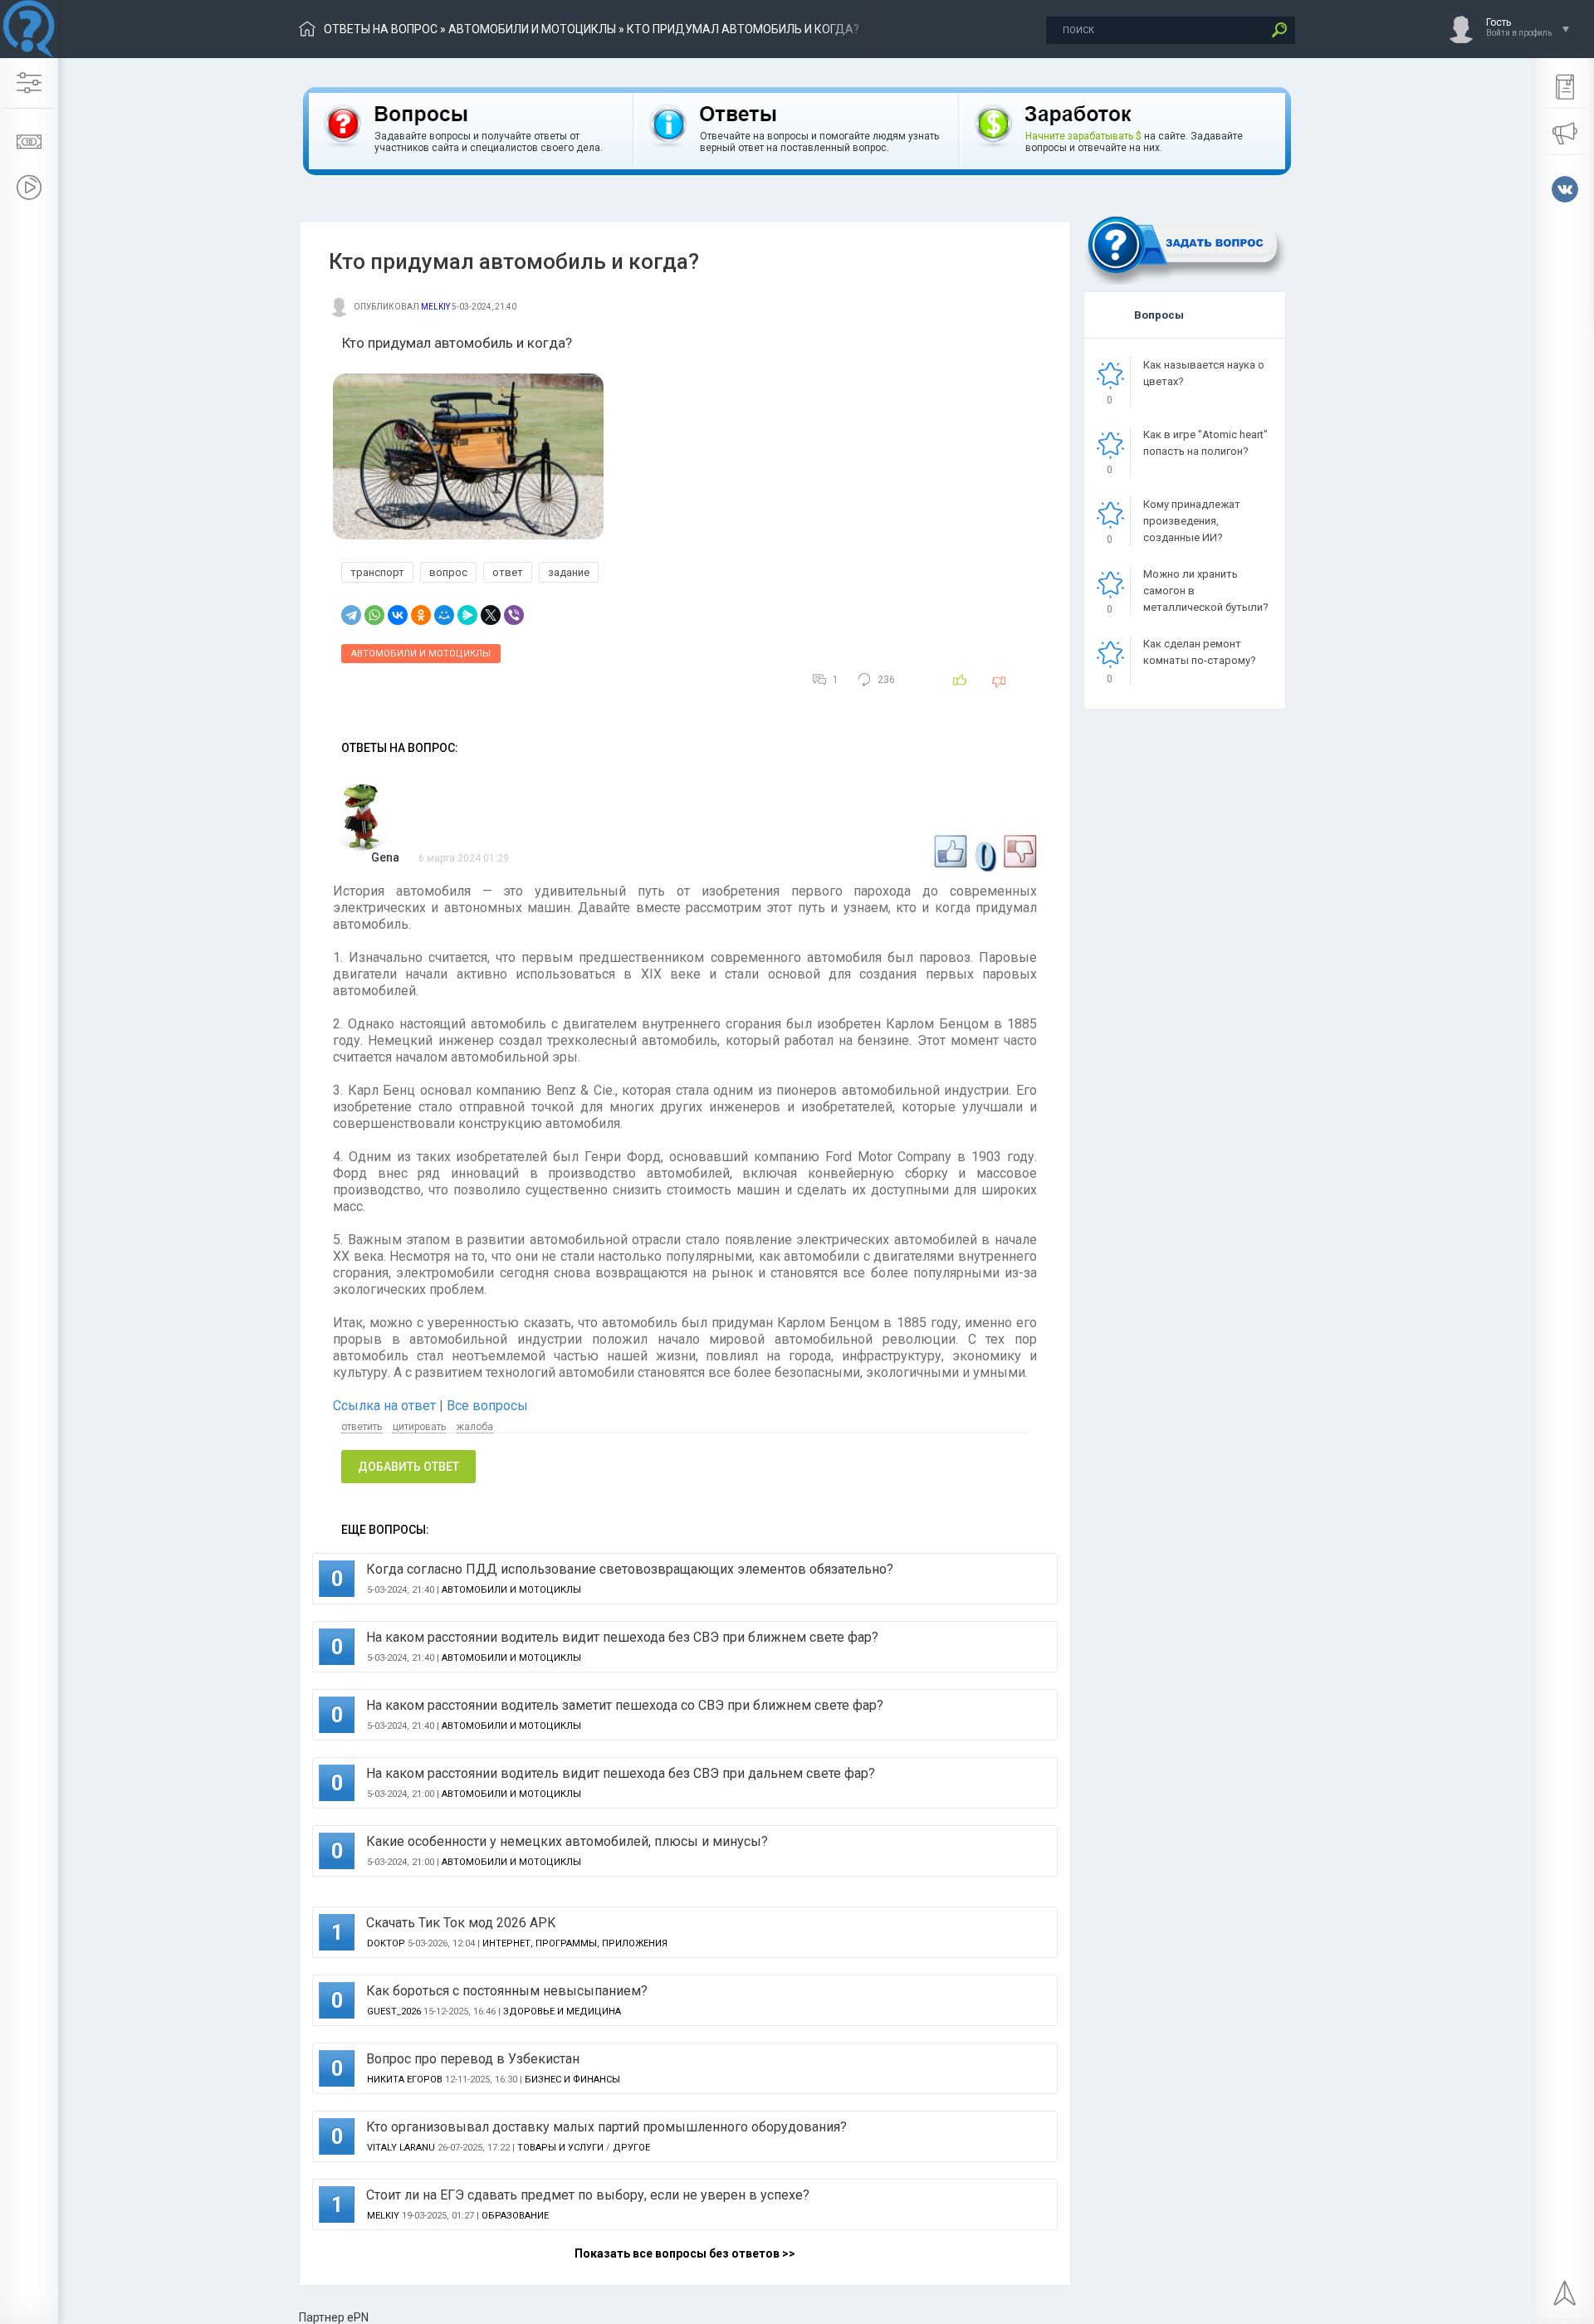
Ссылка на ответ (386, 1406)
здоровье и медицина (562, 2012)
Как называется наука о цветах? (1204, 373)
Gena (385, 857)
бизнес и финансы (572, 2080)
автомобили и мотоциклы (532, 29)
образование (515, 2216)
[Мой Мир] (444, 615)
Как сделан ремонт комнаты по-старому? (1200, 652)
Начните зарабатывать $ (1083, 136)
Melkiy (435, 307)
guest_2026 (394, 2012)
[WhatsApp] (374, 615)
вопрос (448, 572)
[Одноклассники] (421, 615)
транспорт (377, 572)
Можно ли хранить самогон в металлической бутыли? (1206, 591)
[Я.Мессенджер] (467, 615)
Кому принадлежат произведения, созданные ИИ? (1192, 521)
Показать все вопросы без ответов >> (685, 2253)
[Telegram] (351, 615)
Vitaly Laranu (401, 2148)
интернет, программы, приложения (575, 1943)
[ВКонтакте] (398, 615)
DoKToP (386, 1943)
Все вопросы (487, 1406)
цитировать (419, 1427)
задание (569, 572)
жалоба (475, 1427)
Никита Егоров (405, 2080)
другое (631, 2148)
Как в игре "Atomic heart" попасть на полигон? (1205, 443)
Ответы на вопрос (381, 29)
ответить (362, 1427)
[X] (491, 615)
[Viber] (514, 615)
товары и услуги (560, 2148)
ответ (508, 572)
